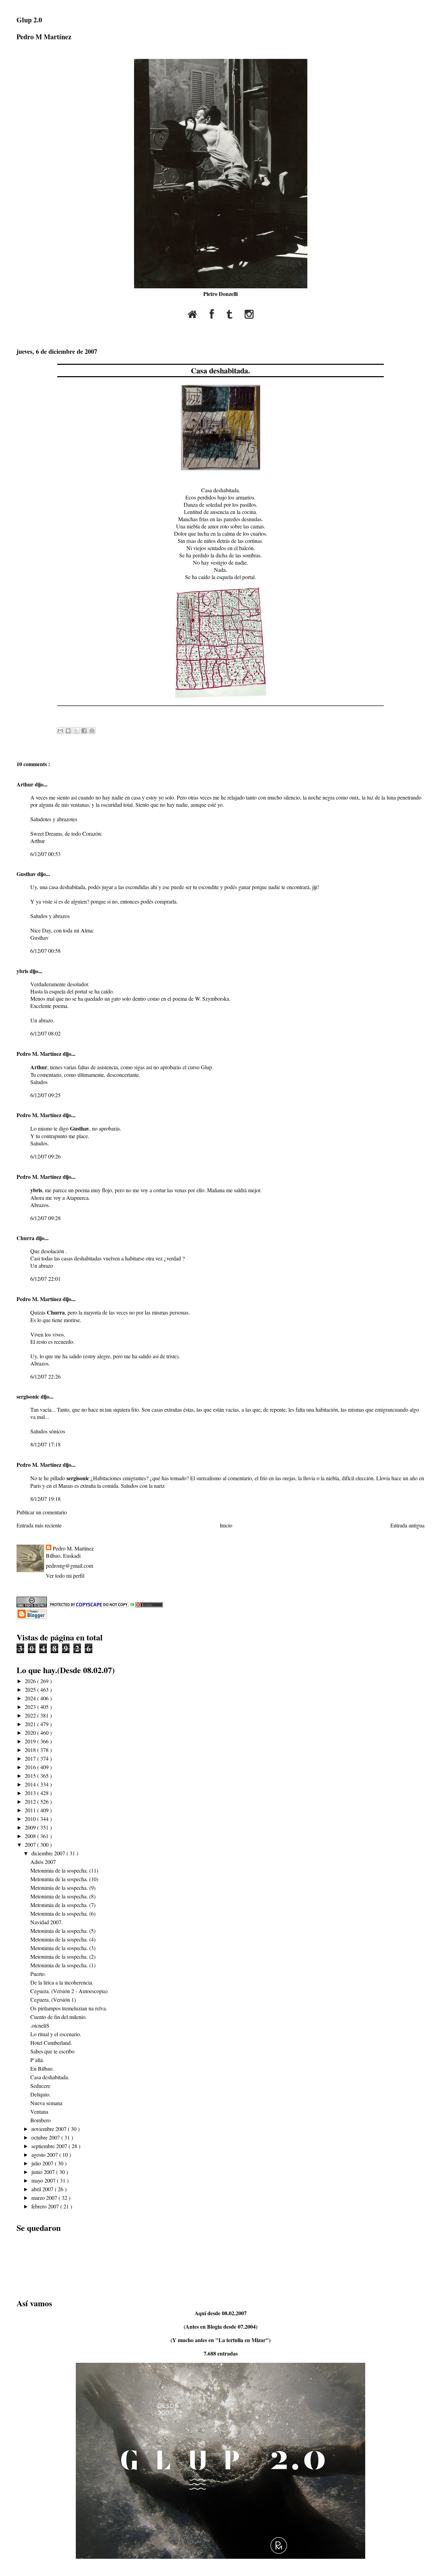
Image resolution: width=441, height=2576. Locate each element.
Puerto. (38, 1974)
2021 (31, 1724)
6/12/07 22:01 (45, 1279)
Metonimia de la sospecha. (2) (63, 1956)
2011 (31, 1810)
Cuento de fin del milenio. (59, 2017)
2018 (31, 1750)
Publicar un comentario (42, 1512)
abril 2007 (43, 2189)
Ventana (39, 2111)
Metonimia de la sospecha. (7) (63, 1905)
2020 (31, 1733)
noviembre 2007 (50, 2129)
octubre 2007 (46, 2137)
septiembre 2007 (50, 2146)
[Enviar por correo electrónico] (60, 731)
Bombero (40, 2120)
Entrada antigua (407, 1525)
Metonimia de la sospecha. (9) (63, 1888)
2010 (31, 1819)
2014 (31, 1784)
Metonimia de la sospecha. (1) (63, 1965)
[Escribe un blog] (68, 731)
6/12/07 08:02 (45, 1033)
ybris (23, 971)
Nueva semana (46, 2103)
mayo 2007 (44, 2180)
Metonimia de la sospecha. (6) (63, 1913)
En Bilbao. (42, 2068)
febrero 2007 (46, 2206)
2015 (31, 1776)
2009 (31, 1827)
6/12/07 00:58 (45, 951)
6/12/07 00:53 (45, 854)
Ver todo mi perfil (65, 1575)
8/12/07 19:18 (45, 1499)
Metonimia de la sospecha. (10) (64, 1879)
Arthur (26, 784)
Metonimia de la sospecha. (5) (63, 1931)
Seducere (40, 2086)
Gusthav (27, 874)
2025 (31, 1689)
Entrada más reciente (39, 1525)
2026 (31, 1681)
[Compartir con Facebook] (84, 731)
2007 (31, 1845)
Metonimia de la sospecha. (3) (63, 1948)
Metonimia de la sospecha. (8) (63, 1896)
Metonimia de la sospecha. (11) (64, 1870)
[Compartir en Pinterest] (92, 731)
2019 (31, 1741)
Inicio (226, 1525)
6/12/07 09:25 (45, 1095)
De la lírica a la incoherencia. (62, 1982)
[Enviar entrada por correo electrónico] (58, 715)
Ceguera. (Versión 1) (53, 2000)
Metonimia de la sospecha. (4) (63, 1939)
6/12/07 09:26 (45, 1156)
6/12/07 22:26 (45, 1376)
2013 (31, 1793)
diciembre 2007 (49, 1853)
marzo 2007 (45, 2198)
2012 (31, 1801)
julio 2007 (43, 2163)
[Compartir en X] (76, 731)
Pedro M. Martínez (40, 1054)
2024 (31, 1698)
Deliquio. (40, 2094)
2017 (31, 1758)
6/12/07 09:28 (45, 1218)
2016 (31, 1767)
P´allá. (37, 2060)
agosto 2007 (45, 2155)
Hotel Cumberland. (51, 2043)
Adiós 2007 (43, 1862)
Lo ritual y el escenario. (56, 2034)
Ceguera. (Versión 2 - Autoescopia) (69, 1991)
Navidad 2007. (47, 1922)
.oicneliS (40, 2025)
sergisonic (29, 1396)
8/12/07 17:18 (45, 1444)
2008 (31, 1836)
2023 (31, 1707)
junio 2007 (44, 2172)
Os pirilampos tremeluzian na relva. (69, 2008)
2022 (31, 1715)
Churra (26, 1238)
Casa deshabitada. (220, 370)
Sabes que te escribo (52, 2051)
